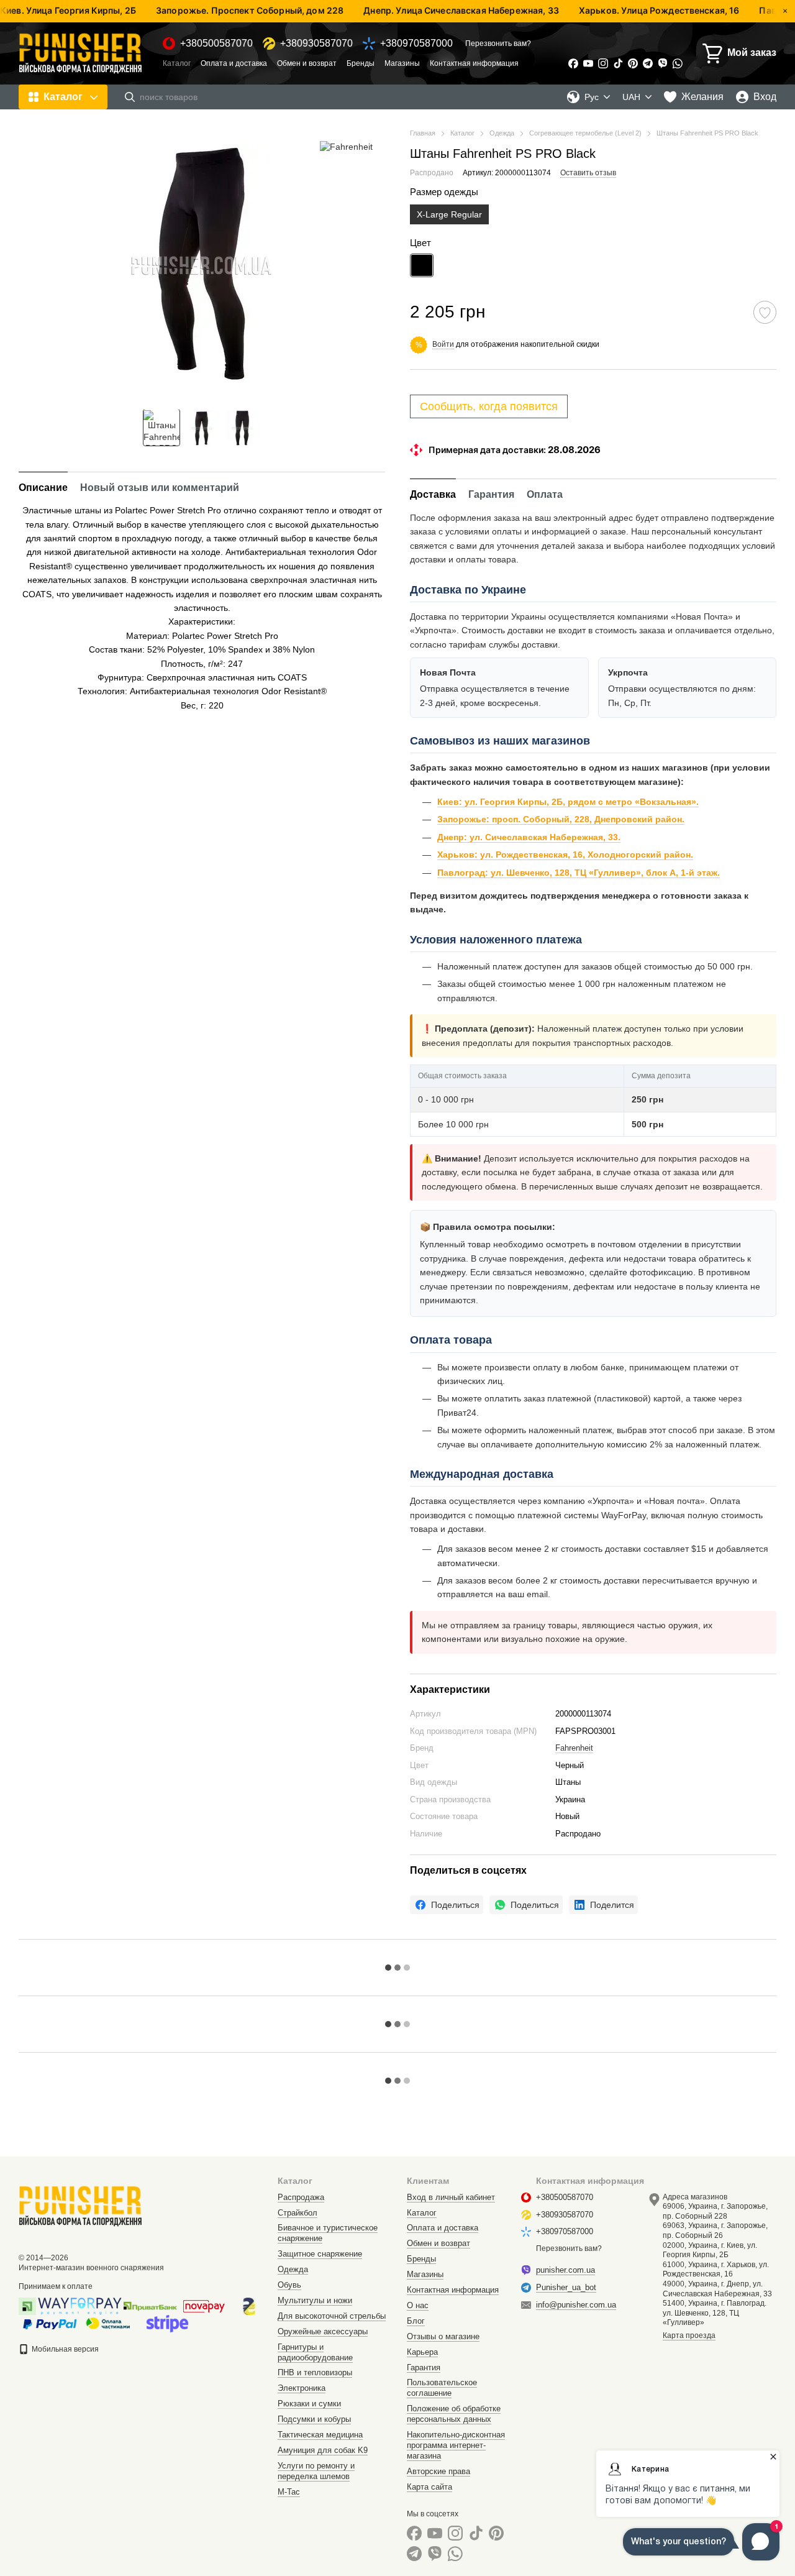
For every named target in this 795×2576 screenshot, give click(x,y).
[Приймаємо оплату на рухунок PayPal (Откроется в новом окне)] (50, 2323)
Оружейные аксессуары (323, 2331)
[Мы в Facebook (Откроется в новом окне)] (573, 63)
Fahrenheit (574, 1748)
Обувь (289, 2285)
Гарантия (424, 2367)
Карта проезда (689, 2335)
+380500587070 (216, 44)
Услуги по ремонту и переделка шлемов (316, 2471)
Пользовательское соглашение (442, 2388)
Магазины (402, 63)
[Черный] (422, 265)
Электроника (302, 2388)
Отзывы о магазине (443, 2336)
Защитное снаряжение (320, 2254)
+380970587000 (416, 44)
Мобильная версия (64, 2349)
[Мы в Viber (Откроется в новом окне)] (663, 63)
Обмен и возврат (307, 63)
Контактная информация (474, 63)
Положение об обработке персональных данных (454, 2414)
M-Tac (289, 2492)
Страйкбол (298, 2213)
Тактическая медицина (320, 2435)
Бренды (361, 63)
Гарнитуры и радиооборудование (315, 2352)
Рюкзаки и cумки (309, 2404)
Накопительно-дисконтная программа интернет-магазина (456, 2445)
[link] (447, 1905)
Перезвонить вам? (498, 44)
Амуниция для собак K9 (323, 2450)
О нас (418, 2305)
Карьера (422, 2352)
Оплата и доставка (234, 63)
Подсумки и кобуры (314, 2419)
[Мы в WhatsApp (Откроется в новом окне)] (678, 63)
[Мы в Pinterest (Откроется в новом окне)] (633, 63)
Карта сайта (429, 2487)
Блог (416, 2321)
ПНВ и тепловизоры (315, 2372)
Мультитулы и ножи (315, 2300)
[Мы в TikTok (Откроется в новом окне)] (618, 63)
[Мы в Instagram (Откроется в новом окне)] (603, 63)
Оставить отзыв (588, 173)
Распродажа (301, 2197)
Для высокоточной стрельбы (332, 2316)
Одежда (293, 2269)
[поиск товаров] (130, 97)
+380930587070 (316, 44)
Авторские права (438, 2471)
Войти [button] (443, 344)
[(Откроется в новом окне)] (167, 2323)
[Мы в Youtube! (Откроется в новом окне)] (588, 63)
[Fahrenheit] (346, 146)
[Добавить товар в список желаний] (765, 312)
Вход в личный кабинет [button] (451, 2197)
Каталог (177, 63)
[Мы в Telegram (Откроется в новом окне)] (648, 63)
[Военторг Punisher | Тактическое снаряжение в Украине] (81, 2206)
